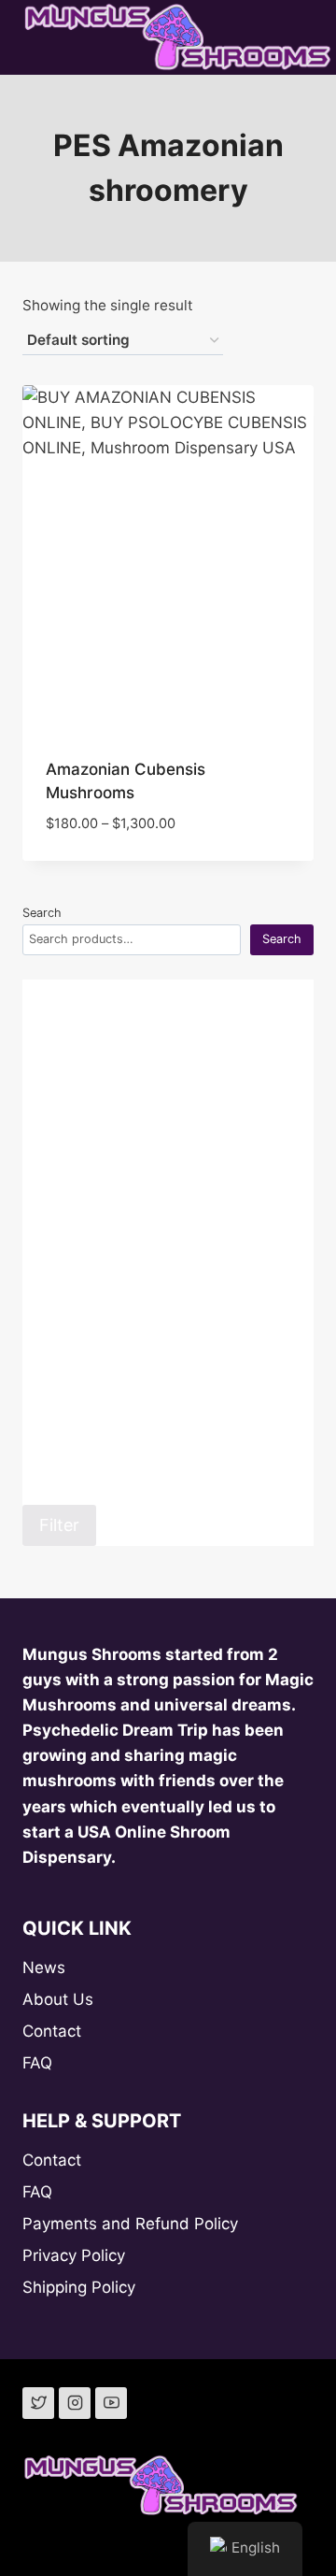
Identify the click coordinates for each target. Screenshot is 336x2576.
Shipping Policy (79, 2287)
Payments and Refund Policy (130, 2224)
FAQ (37, 2063)
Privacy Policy (74, 2255)
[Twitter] (38, 2403)
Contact (52, 2031)
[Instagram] (75, 2403)
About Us (58, 1999)
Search (42, 913)
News (44, 1968)
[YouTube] (111, 2403)
